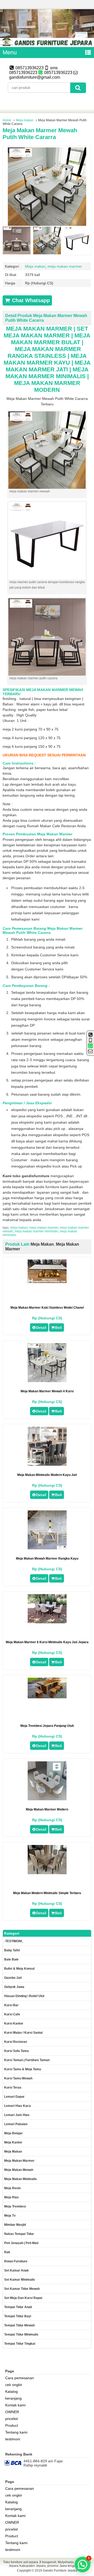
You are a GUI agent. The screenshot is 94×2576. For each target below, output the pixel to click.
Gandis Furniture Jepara (60, 2571)
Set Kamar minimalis (20, 2280)
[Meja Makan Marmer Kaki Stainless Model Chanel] (47, 1282)
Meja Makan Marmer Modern (47, 1809)
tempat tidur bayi (18, 2316)
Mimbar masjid (15, 2225)
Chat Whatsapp (30, 300)
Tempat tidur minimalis (21, 2334)
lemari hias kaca (17, 2106)
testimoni (13, 2439)
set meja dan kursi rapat (23, 2298)
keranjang (13, 2398)
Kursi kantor (14, 2023)
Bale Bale (11, 1959)
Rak (7, 2252)
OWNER (12, 2412)
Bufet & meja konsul (19, 1969)
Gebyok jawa (14, 1987)
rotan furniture (16, 2261)
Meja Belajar (13, 2133)
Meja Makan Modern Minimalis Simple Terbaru (47, 1893)
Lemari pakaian (16, 2124)
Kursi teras (13, 2088)
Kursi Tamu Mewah (18, 2078)
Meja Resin (12, 2188)
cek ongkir (14, 2385)
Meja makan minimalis (20, 2179)
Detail (41, 1327)
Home (7, 120)
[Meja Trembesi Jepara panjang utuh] (47, 1697)
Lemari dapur (14, 2097)
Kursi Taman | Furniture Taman (27, 2060)
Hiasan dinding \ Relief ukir (24, 1996)
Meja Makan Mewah (19, 2170)
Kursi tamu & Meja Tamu (23, 2069)
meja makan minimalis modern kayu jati (47, 1475)
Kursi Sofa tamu (16, 2051)
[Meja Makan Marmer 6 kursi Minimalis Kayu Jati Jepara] (47, 1622)
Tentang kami (16, 2432)
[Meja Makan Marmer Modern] (47, 1799)
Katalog (11, 2391)
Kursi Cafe (12, 2014)
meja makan (19, 1228)
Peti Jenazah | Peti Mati (21, 2243)
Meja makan (25, 120)
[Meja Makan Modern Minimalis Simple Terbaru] (47, 1873)
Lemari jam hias (17, 2115)
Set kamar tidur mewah (22, 2289)
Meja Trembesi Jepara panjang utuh (47, 1726)
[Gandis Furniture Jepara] (47, 45)
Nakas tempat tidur (19, 2234)
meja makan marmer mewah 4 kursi (47, 1391)
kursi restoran (16, 2042)
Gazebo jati (13, 1978)
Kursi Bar (11, 2005)
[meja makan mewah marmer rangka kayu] (47, 1548)
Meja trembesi (15, 2206)
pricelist (11, 2419)
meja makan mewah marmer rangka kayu (47, 1559)
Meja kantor (13, 2142)
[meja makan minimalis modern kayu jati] (47, 1464)
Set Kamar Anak (16, 2270)
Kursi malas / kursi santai (23, 2033)
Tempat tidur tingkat (20, 2344)
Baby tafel (12, 1950)
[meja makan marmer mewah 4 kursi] (47, 1381)
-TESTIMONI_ (14, 1941)
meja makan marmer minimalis (36, 1231)
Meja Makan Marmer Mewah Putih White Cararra (40, 134)
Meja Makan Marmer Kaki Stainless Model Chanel (47, 1308)
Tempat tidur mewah (19, 2325)
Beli (58, 1327)
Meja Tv (10, 2216)
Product (12, 2425)
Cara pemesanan (20, 2378)
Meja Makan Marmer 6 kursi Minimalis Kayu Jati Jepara (47, 1642)
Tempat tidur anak (18, 2307)
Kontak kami (15, 2405)
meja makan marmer (65, 266)
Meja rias (11, 2197)
